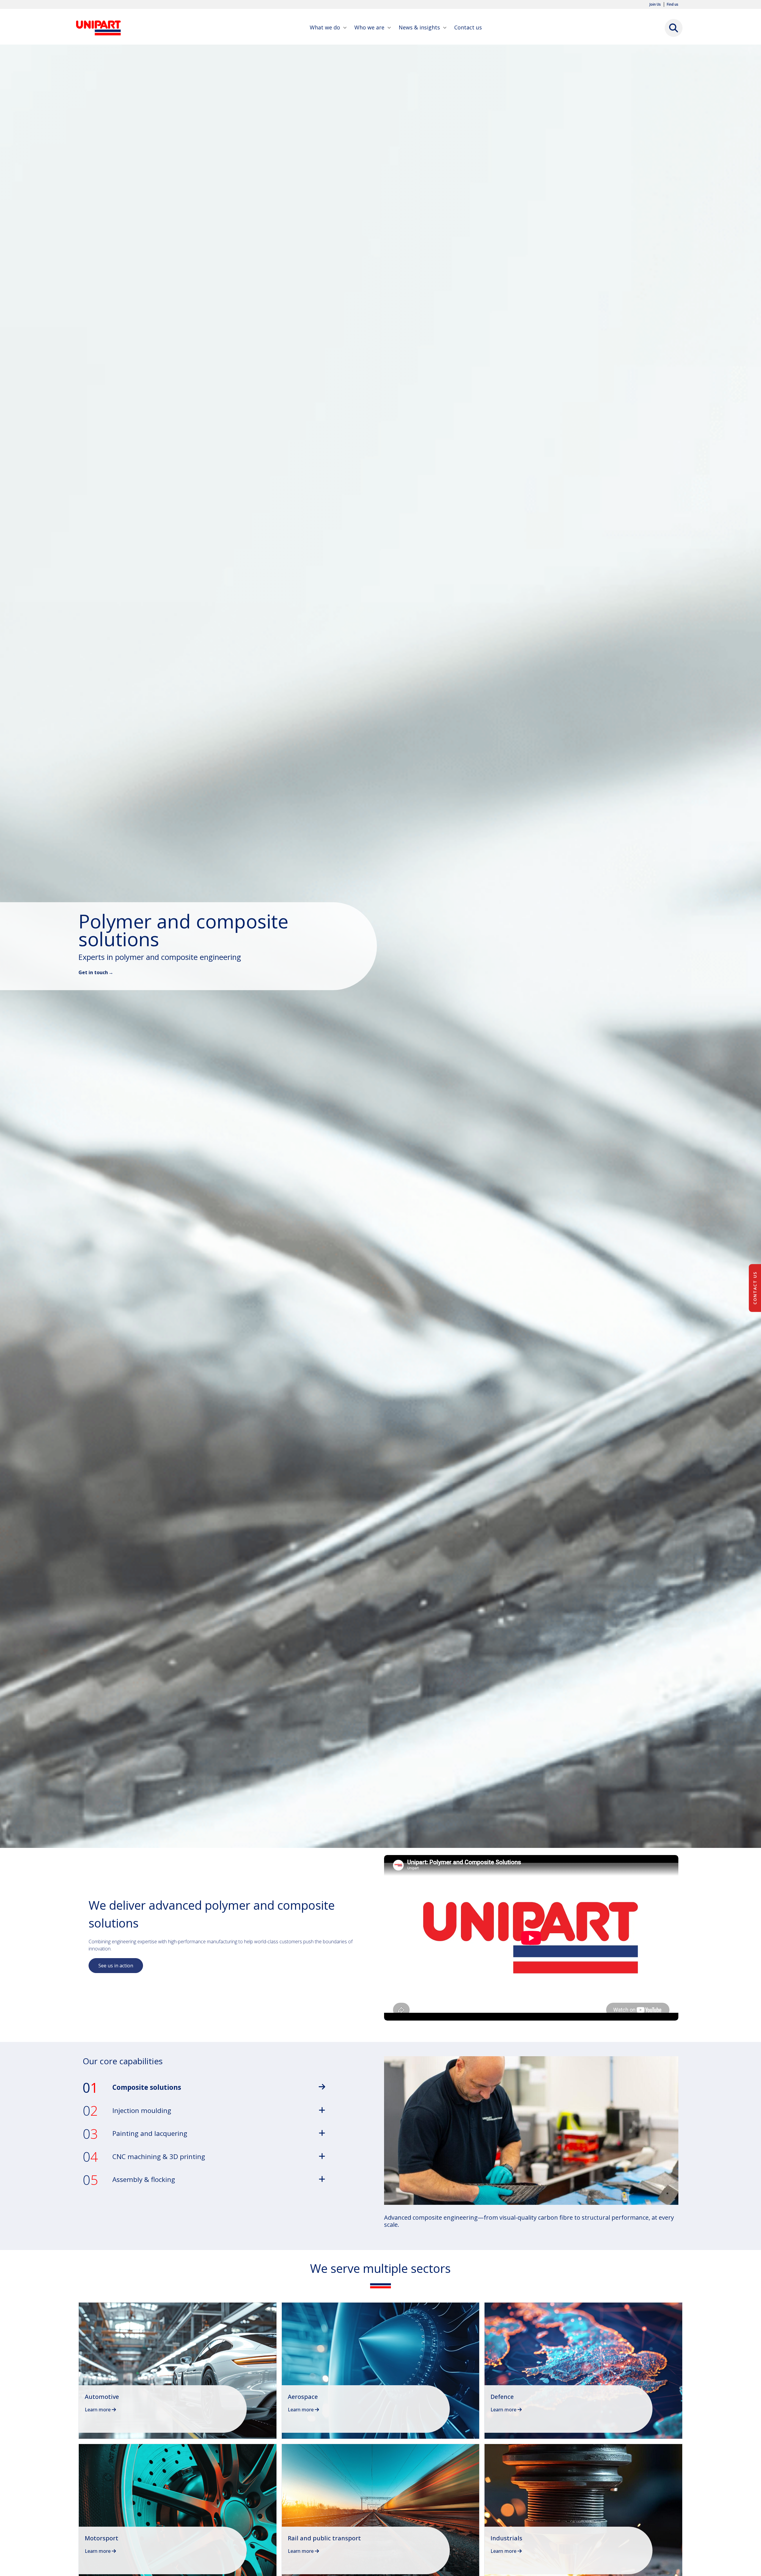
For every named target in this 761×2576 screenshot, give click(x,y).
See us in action (116, 1966)
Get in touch (93, 972)
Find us (673, 4)
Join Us (655, 4)
